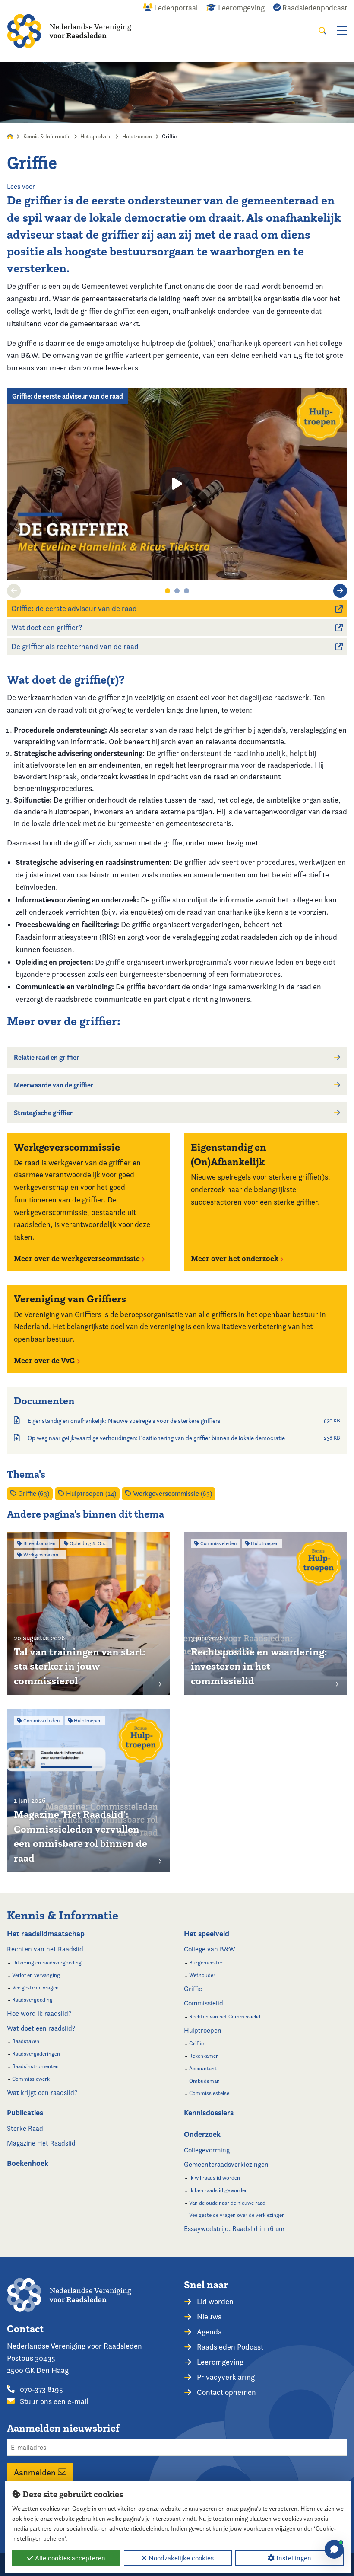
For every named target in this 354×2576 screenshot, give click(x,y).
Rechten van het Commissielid (225, 2016)
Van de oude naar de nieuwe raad (227, 2203)
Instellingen (293, 2558)
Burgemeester (206, 1962)
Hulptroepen (137, 136)
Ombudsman (204, 2081)
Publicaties (25, 2112)
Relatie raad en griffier (46, 1057)
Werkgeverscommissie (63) (172, 1494)
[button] (14, 591)
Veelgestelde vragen (35, 1988)
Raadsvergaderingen (36, 2054)
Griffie (193, 1989)
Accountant (203, 2068)
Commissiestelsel (210, 2093)
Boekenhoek (28, 2163)
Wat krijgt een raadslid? (42, 2093)
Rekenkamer (204, 2056)
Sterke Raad (25, 2128)
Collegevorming (207, 2150)
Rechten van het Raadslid (45, 1949)
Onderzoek (202, 2134)
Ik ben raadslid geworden (218, 2190)
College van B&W (210, 1949)
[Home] (69, 31)
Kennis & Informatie (47, 136)
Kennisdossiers (209, 2112)
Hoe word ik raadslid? (39, 2013)
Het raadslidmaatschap (46, 1934)
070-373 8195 (41, 2389)
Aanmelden (36, 2472)
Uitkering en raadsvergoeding (47, 1962)
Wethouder (202, 1975)
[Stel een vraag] (334, 2549)
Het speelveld (96, 136)
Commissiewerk (31, 2079)
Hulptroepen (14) (90, 1494)
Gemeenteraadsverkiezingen (226, 2164)
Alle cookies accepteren (69, 2558)
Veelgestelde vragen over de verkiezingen (237, 2215)
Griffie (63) (33, 1494)
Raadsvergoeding (32, 2000)
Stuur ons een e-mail (53, 2401)
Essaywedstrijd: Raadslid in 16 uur (234, 2229)
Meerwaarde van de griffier (54, 1085)
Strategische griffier (43, 1113)
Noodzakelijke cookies (180, 2558)
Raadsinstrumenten (35, 2066)
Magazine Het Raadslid (41, 2143)
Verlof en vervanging (36, 1975)
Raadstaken (26, 2041)
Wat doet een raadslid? (41, 2028)
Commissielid (204, 2003)
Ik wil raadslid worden (215, 2178)
